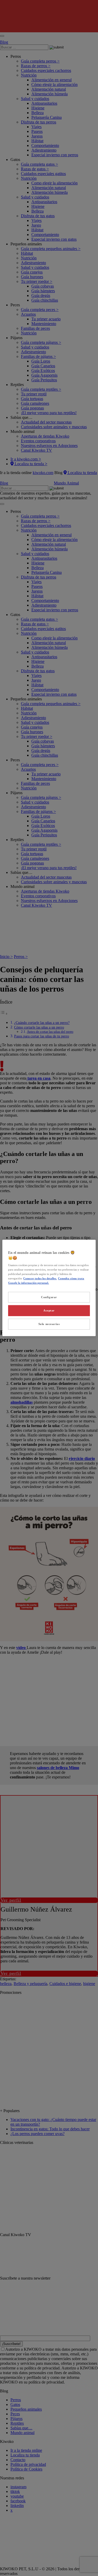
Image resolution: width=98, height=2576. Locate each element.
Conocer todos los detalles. (40, 1278)
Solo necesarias (49, 1324)
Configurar (49, 1297)
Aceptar (49, 1310)
